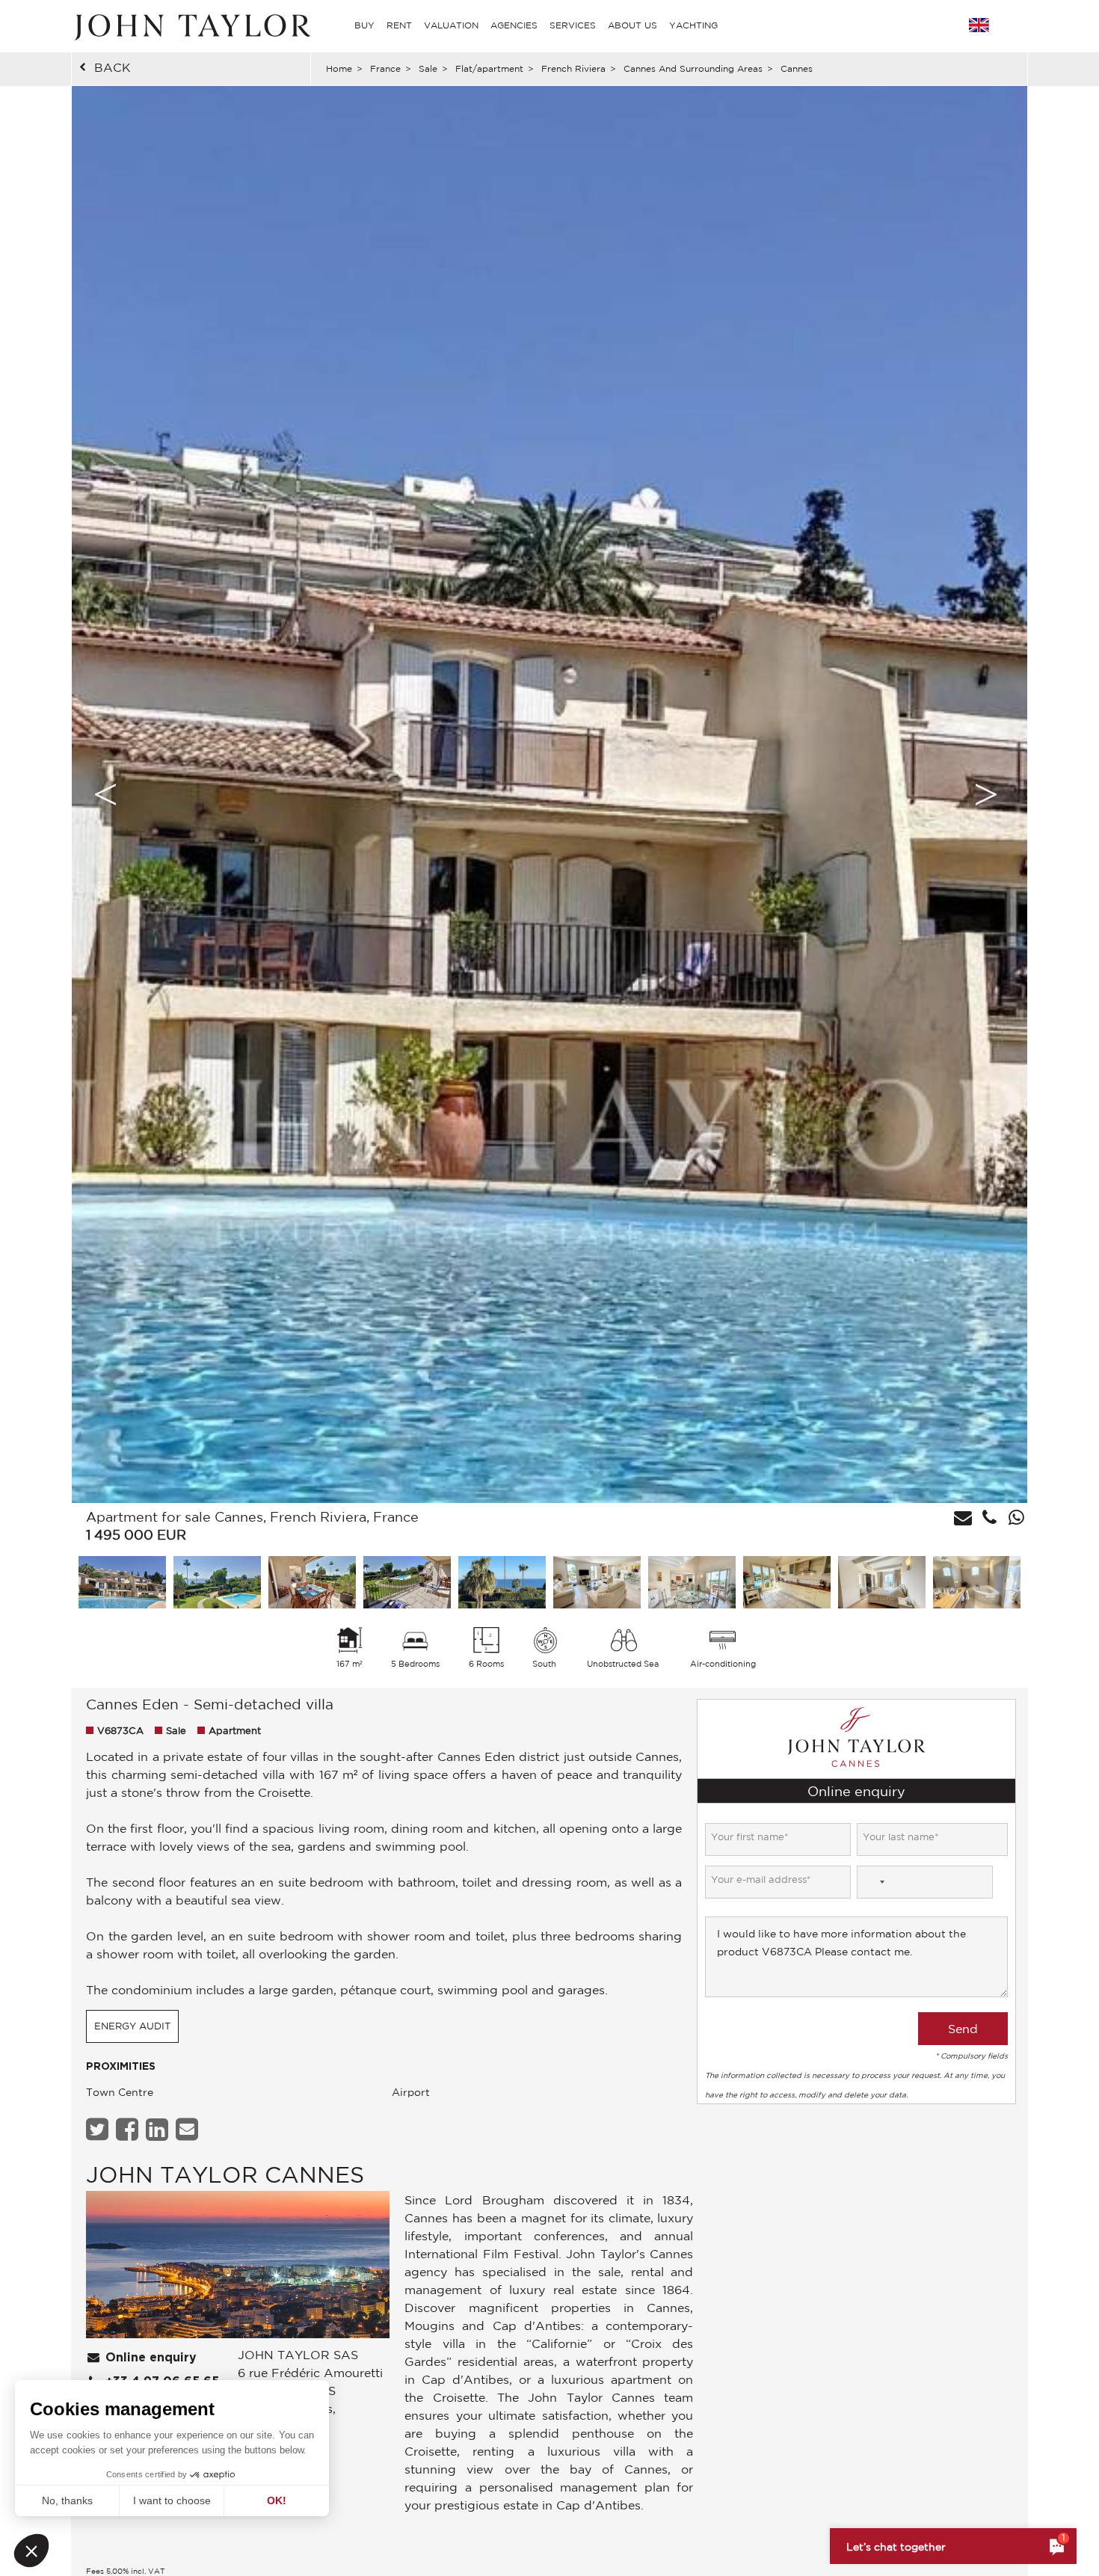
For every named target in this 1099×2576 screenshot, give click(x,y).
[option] (549, 794)
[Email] (189, 2129)
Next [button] (986, 794)
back (113, 67)
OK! (277, 2500)
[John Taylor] (191, 25)
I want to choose (172, 2500)
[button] (31, 2551)
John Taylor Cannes (225, 2174)
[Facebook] (129, 2129)
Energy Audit (132, 2026)
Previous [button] (105, 794)
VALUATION (451, 25)
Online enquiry (149, 2358)
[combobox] (873, 1882)
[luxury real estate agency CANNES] (238, 2268)
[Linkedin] (159, 2129)
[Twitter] (99, 2129)
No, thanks (67, 2500)
